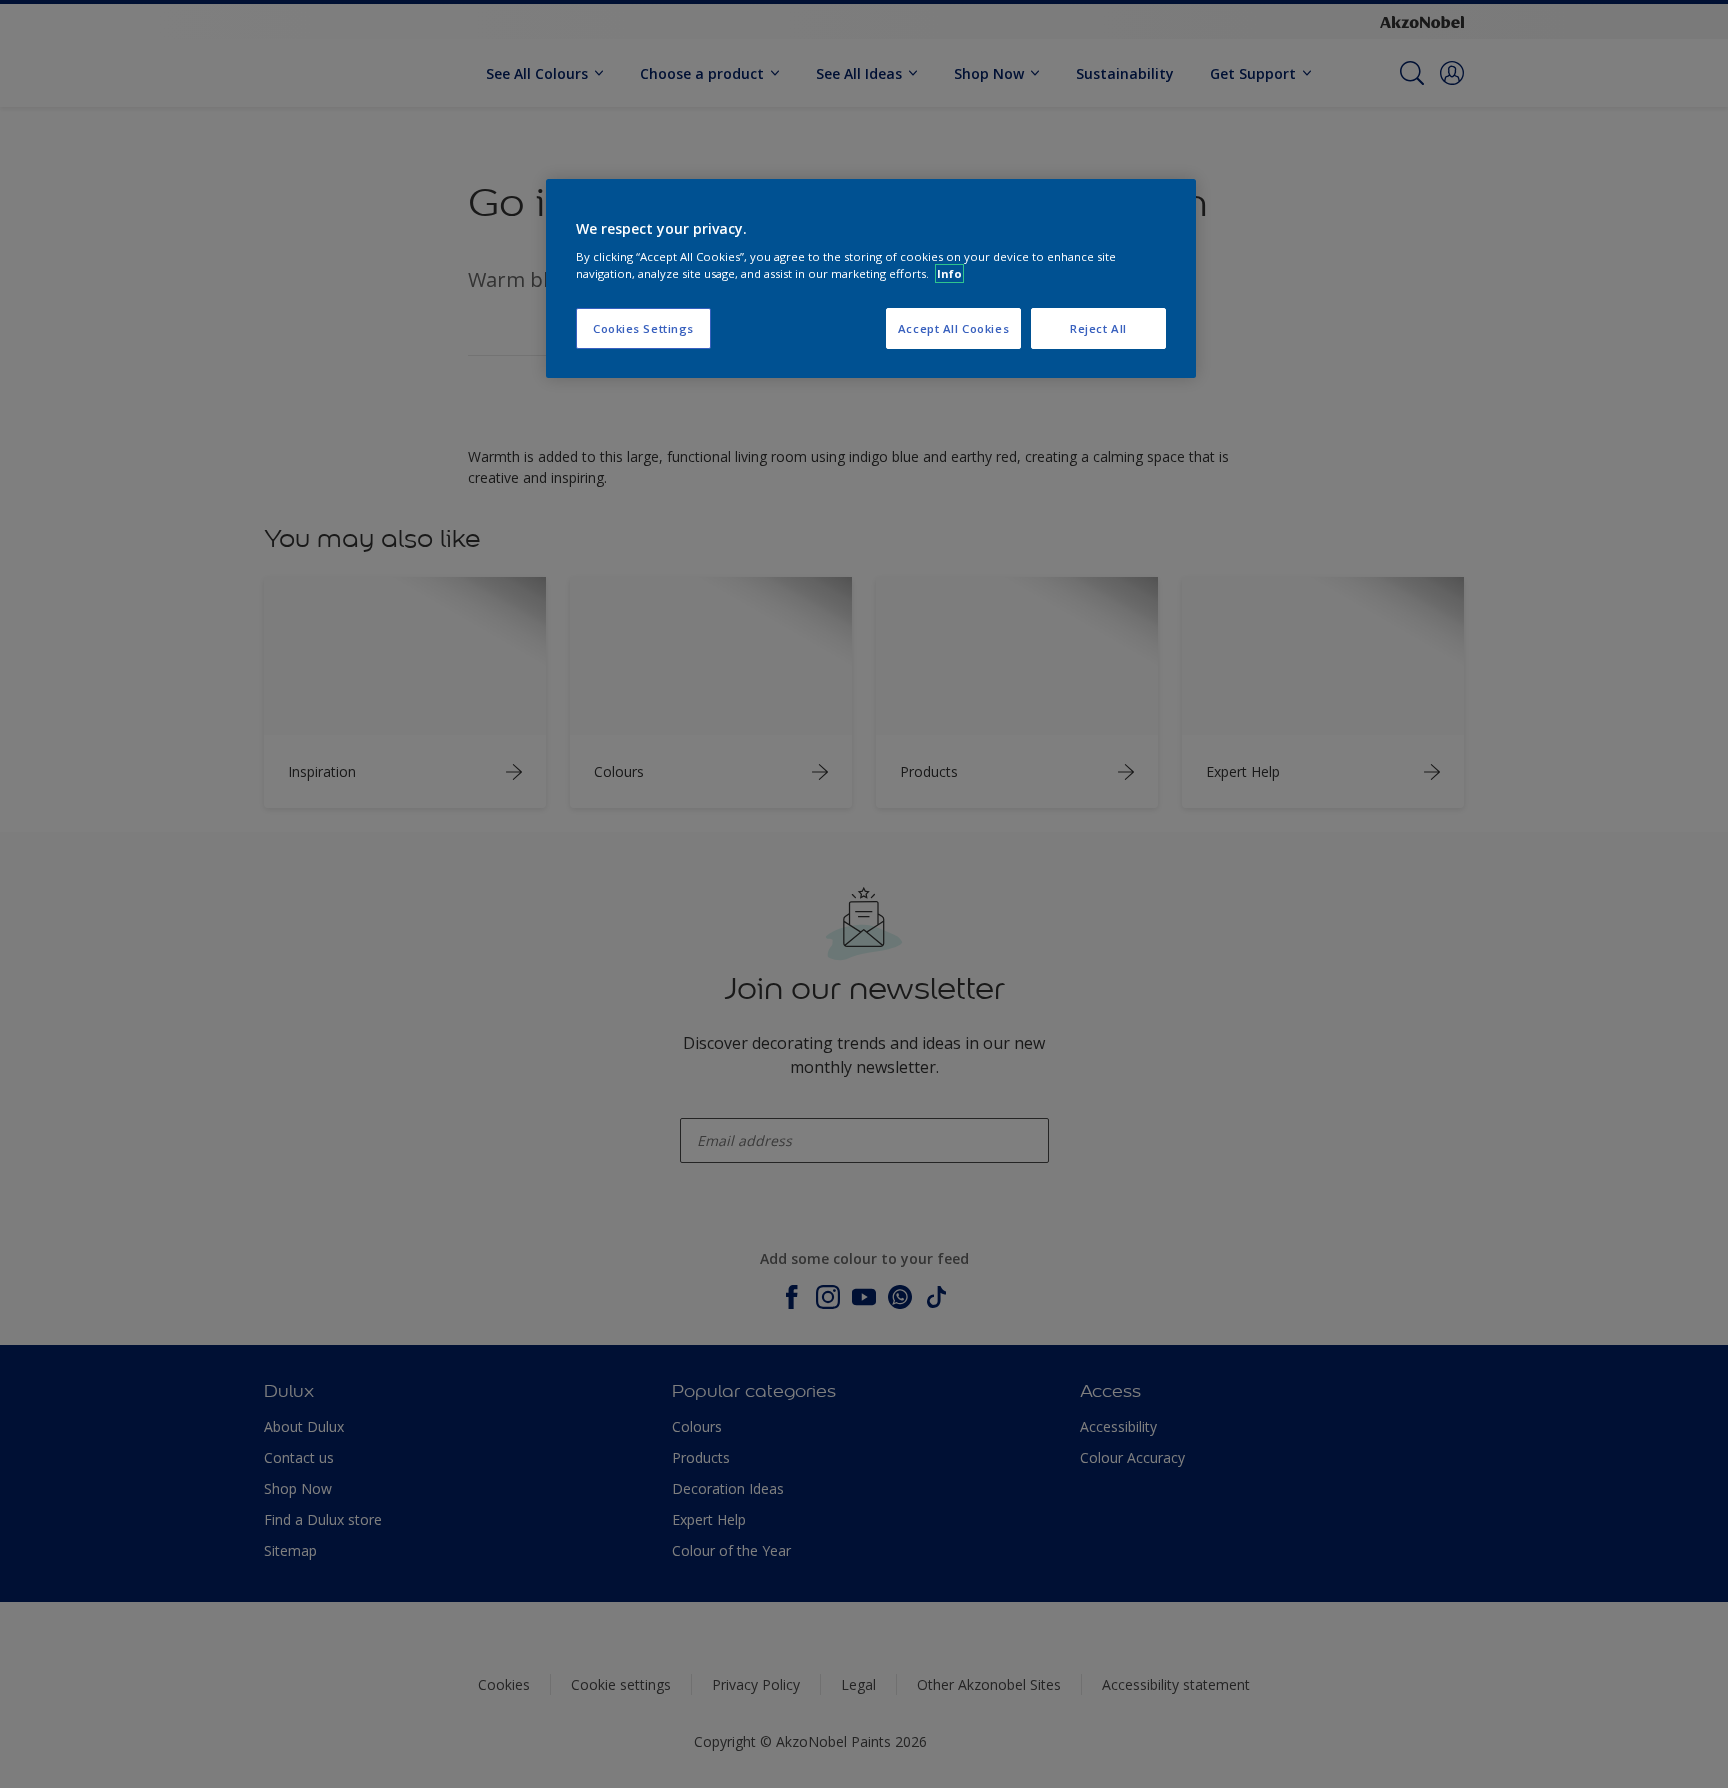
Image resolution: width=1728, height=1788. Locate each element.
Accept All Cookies (953, 328)
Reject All (1098, 328)
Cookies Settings (643, 328)
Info (949, 273)
